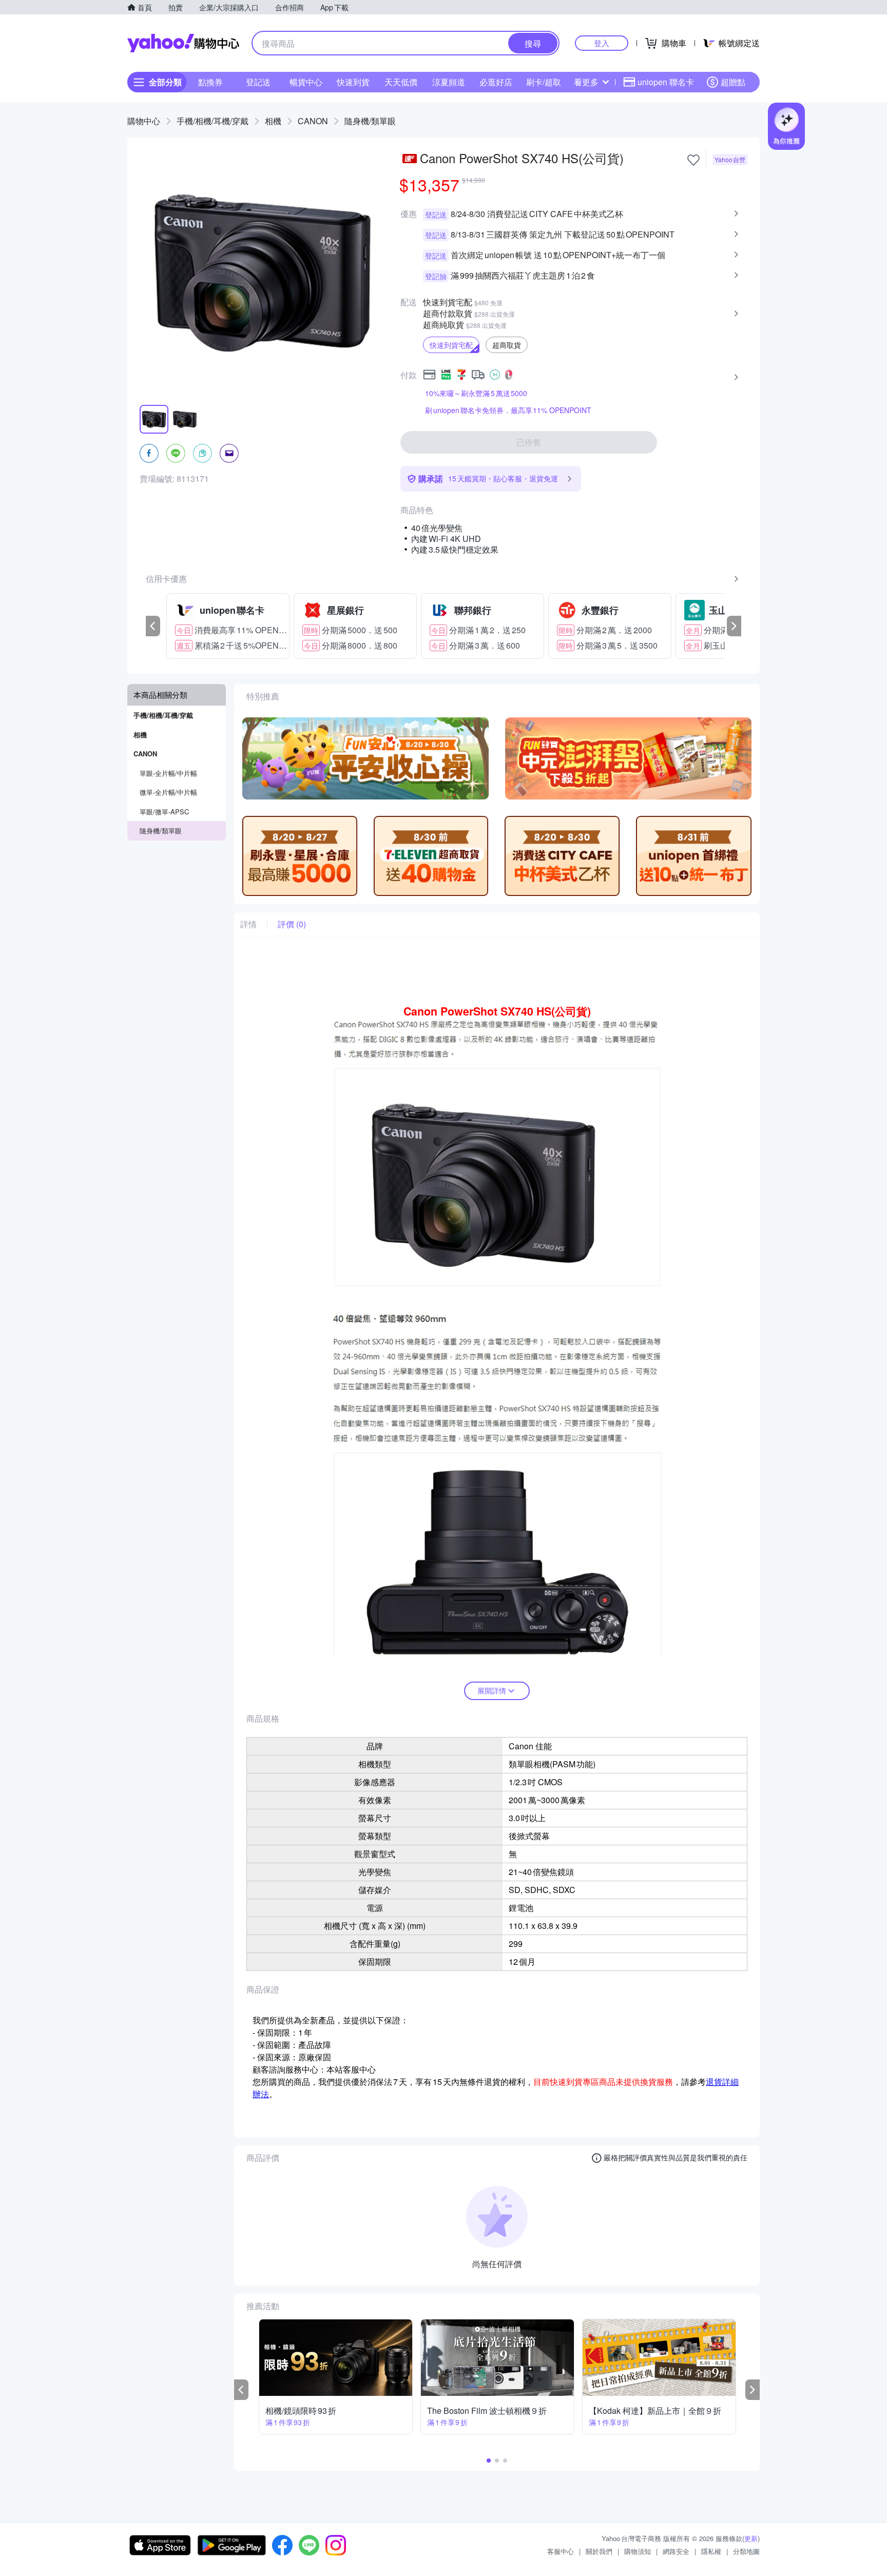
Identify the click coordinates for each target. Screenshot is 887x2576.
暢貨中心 (306, 82)
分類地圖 (746, 2551)
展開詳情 (492, 1690)
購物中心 (144, 121)
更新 (751, 2538)
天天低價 (401, 82)
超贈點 (733, 82)
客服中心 (561, 2551)
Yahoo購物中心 (183, 43)
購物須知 (638, 2551)
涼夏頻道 (449, 82)
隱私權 (711, 2551)
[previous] (153, 626)
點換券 (210, 82)
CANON (313, 121)
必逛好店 (496, 82)
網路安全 (676, 2551)
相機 (273, 121)
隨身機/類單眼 (370, 121)
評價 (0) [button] (292, 924)
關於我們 (599, 2551)
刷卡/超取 (544, 82)
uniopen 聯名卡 (666, 82)
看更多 (586, 82)
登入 (602, 43)
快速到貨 (353, 82)
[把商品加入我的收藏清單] (693, 160)
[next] (734, 626)
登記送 (258, 82)
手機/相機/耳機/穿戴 (213, 121)
